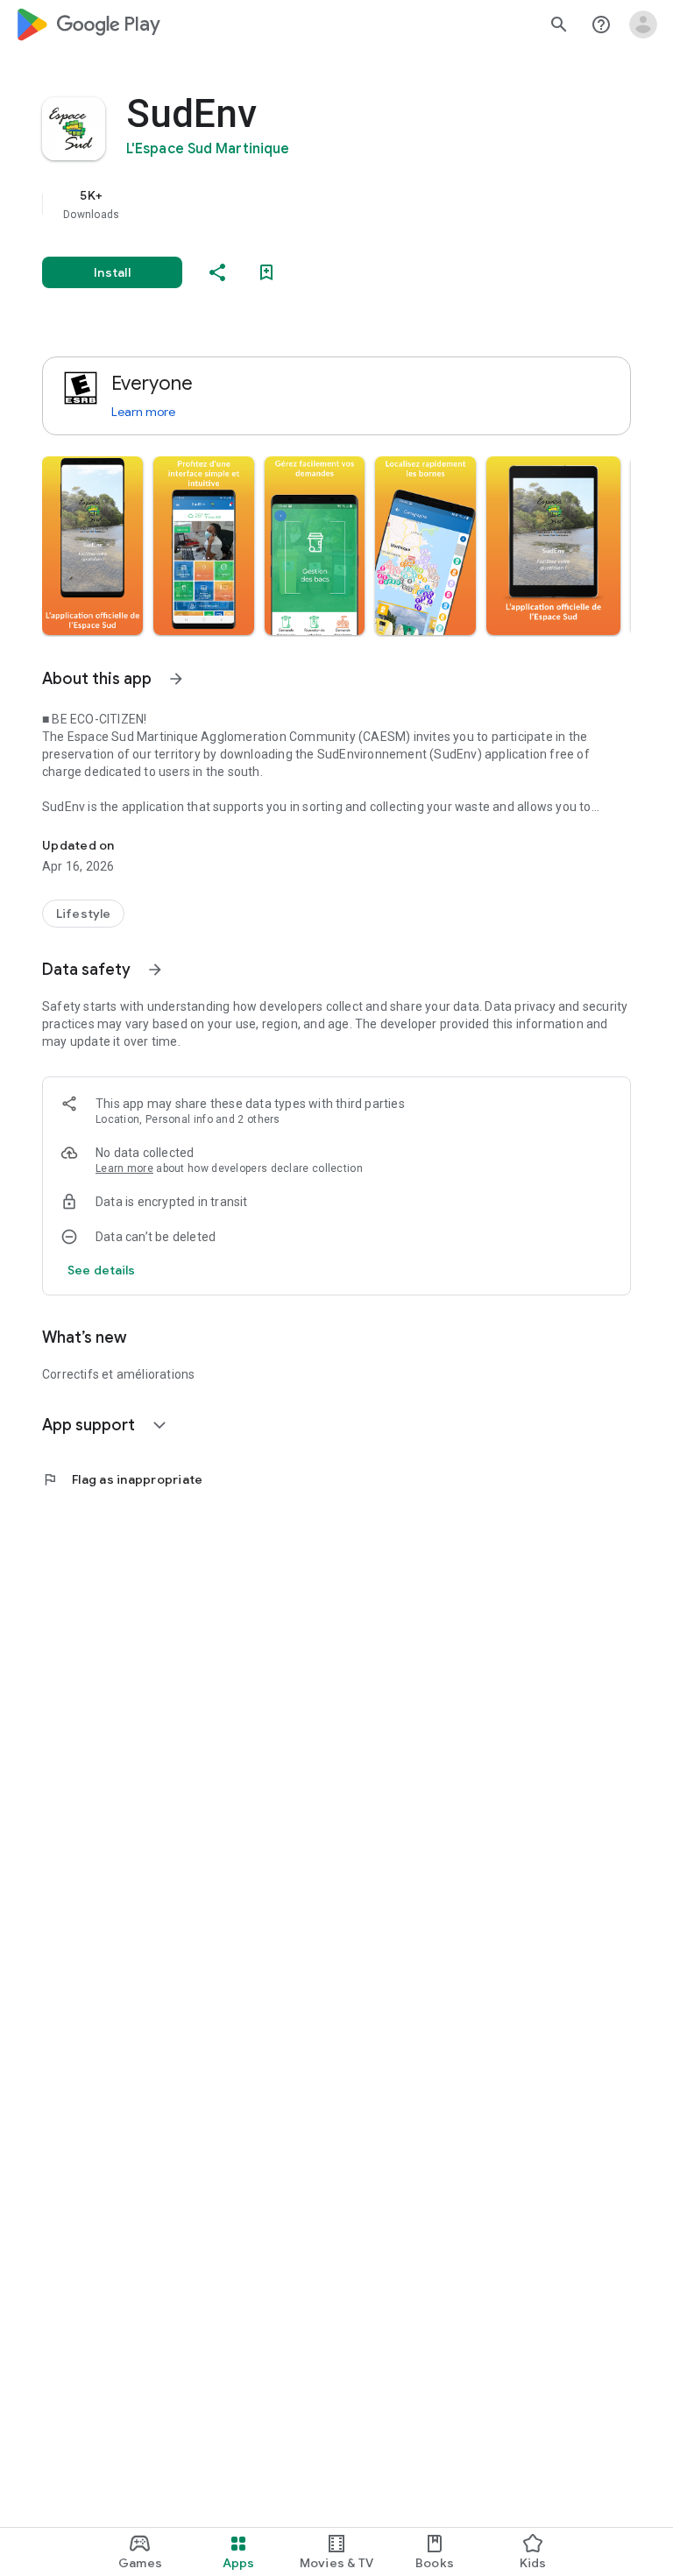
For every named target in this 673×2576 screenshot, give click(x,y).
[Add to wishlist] (266, 272)
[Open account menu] (643, 25)
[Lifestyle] (83, 914)
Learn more (143, 412)
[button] (92, 546)
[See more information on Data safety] (155, 970)
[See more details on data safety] (102, 1270)
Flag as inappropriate (122, 1479)
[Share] (217, 272)
